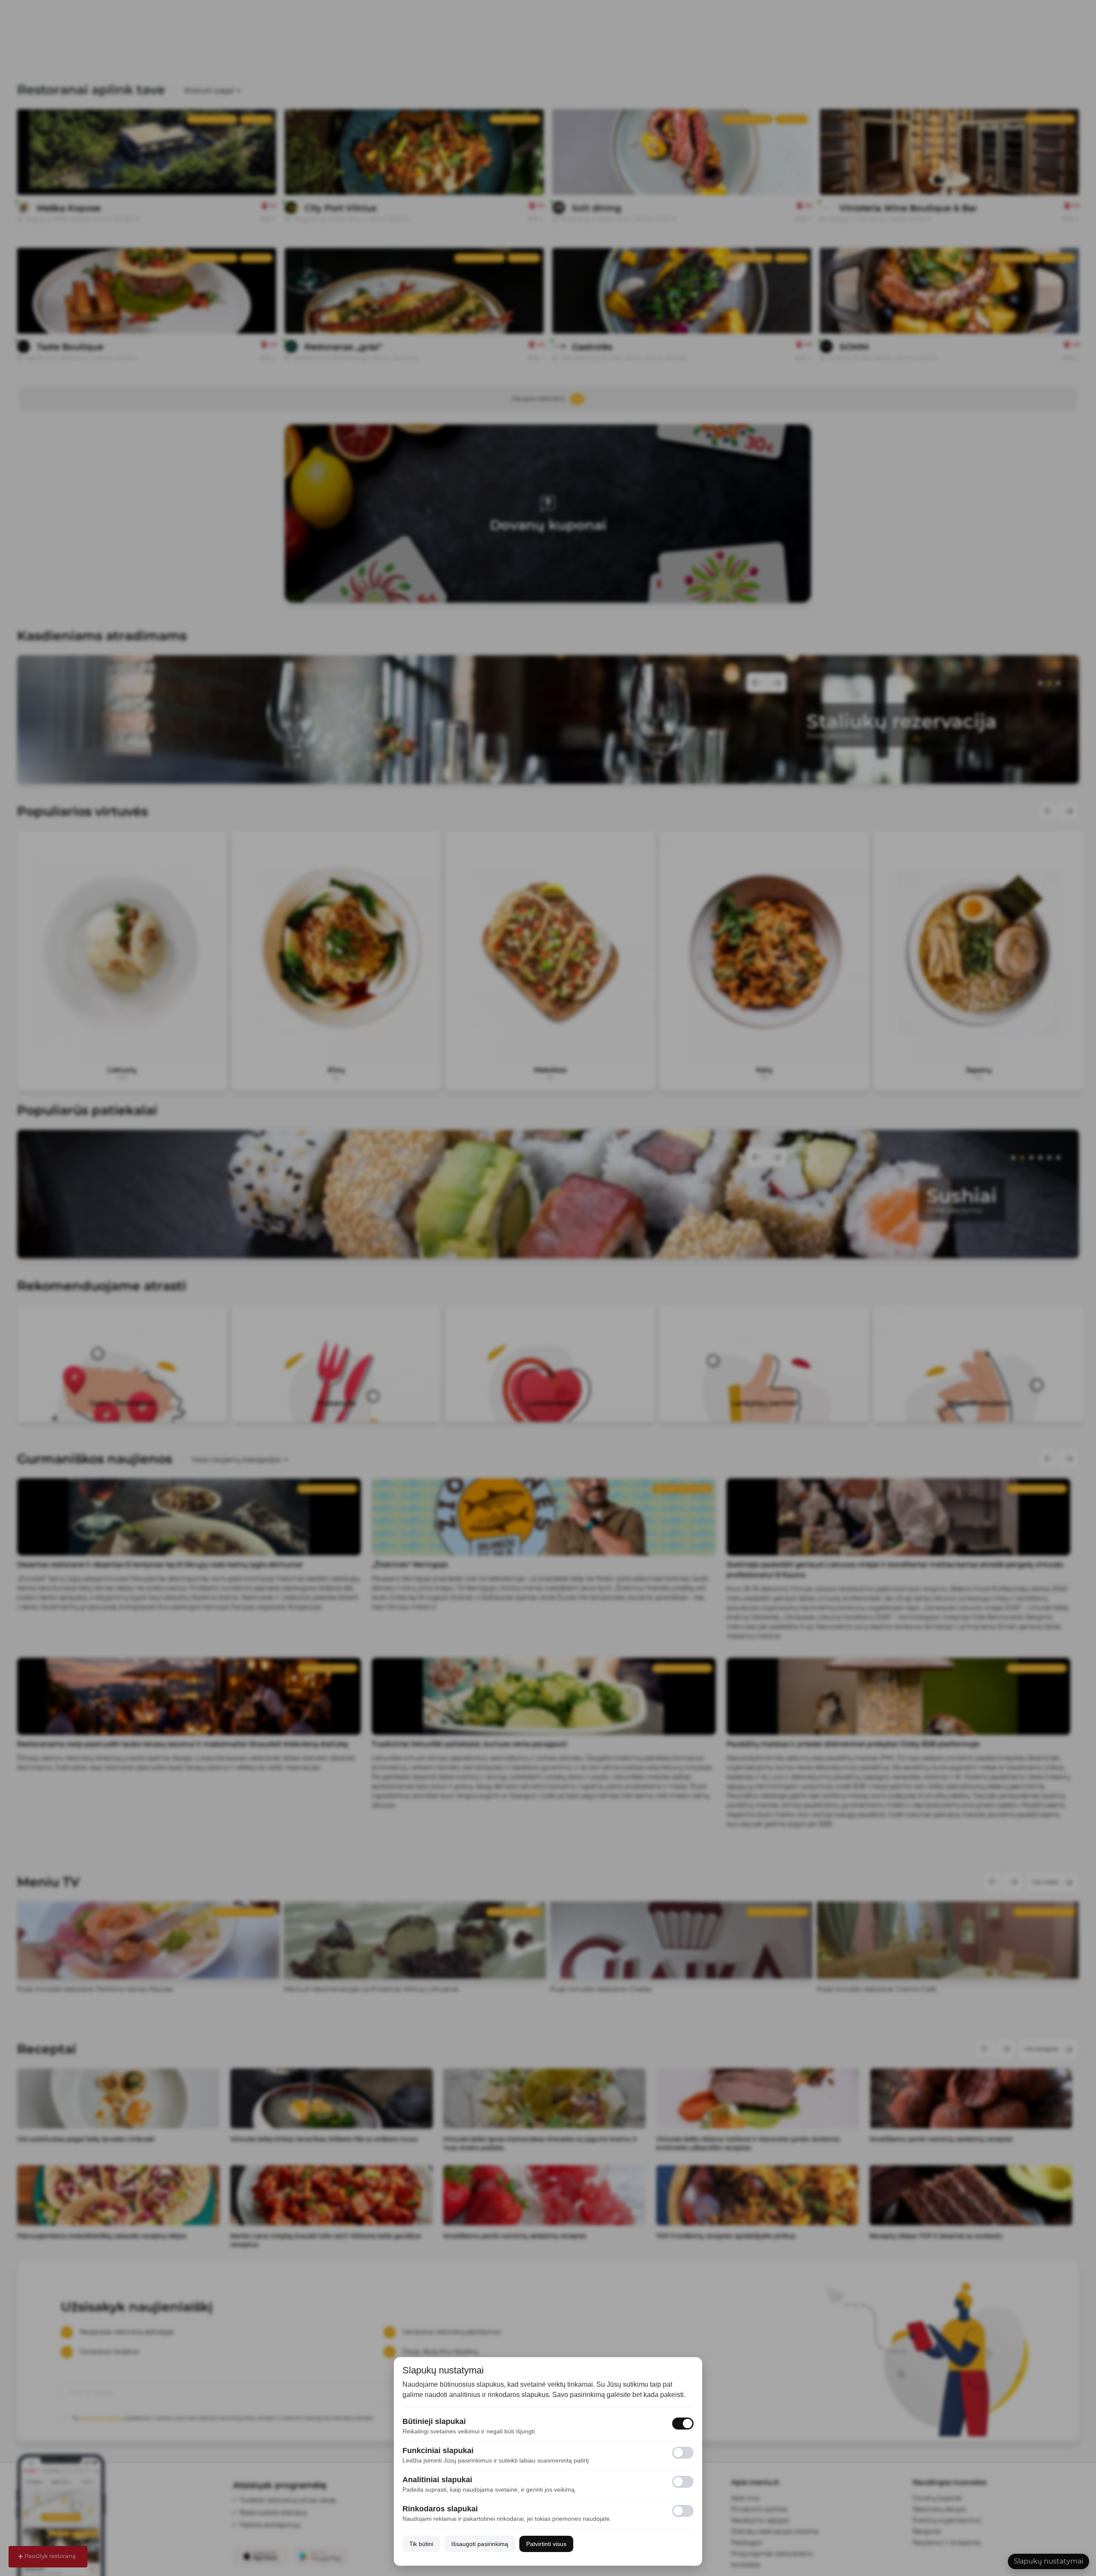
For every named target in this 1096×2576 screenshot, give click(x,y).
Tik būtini (421, 2544)
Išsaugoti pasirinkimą (480, 2544)
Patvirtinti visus (546, 2544)
